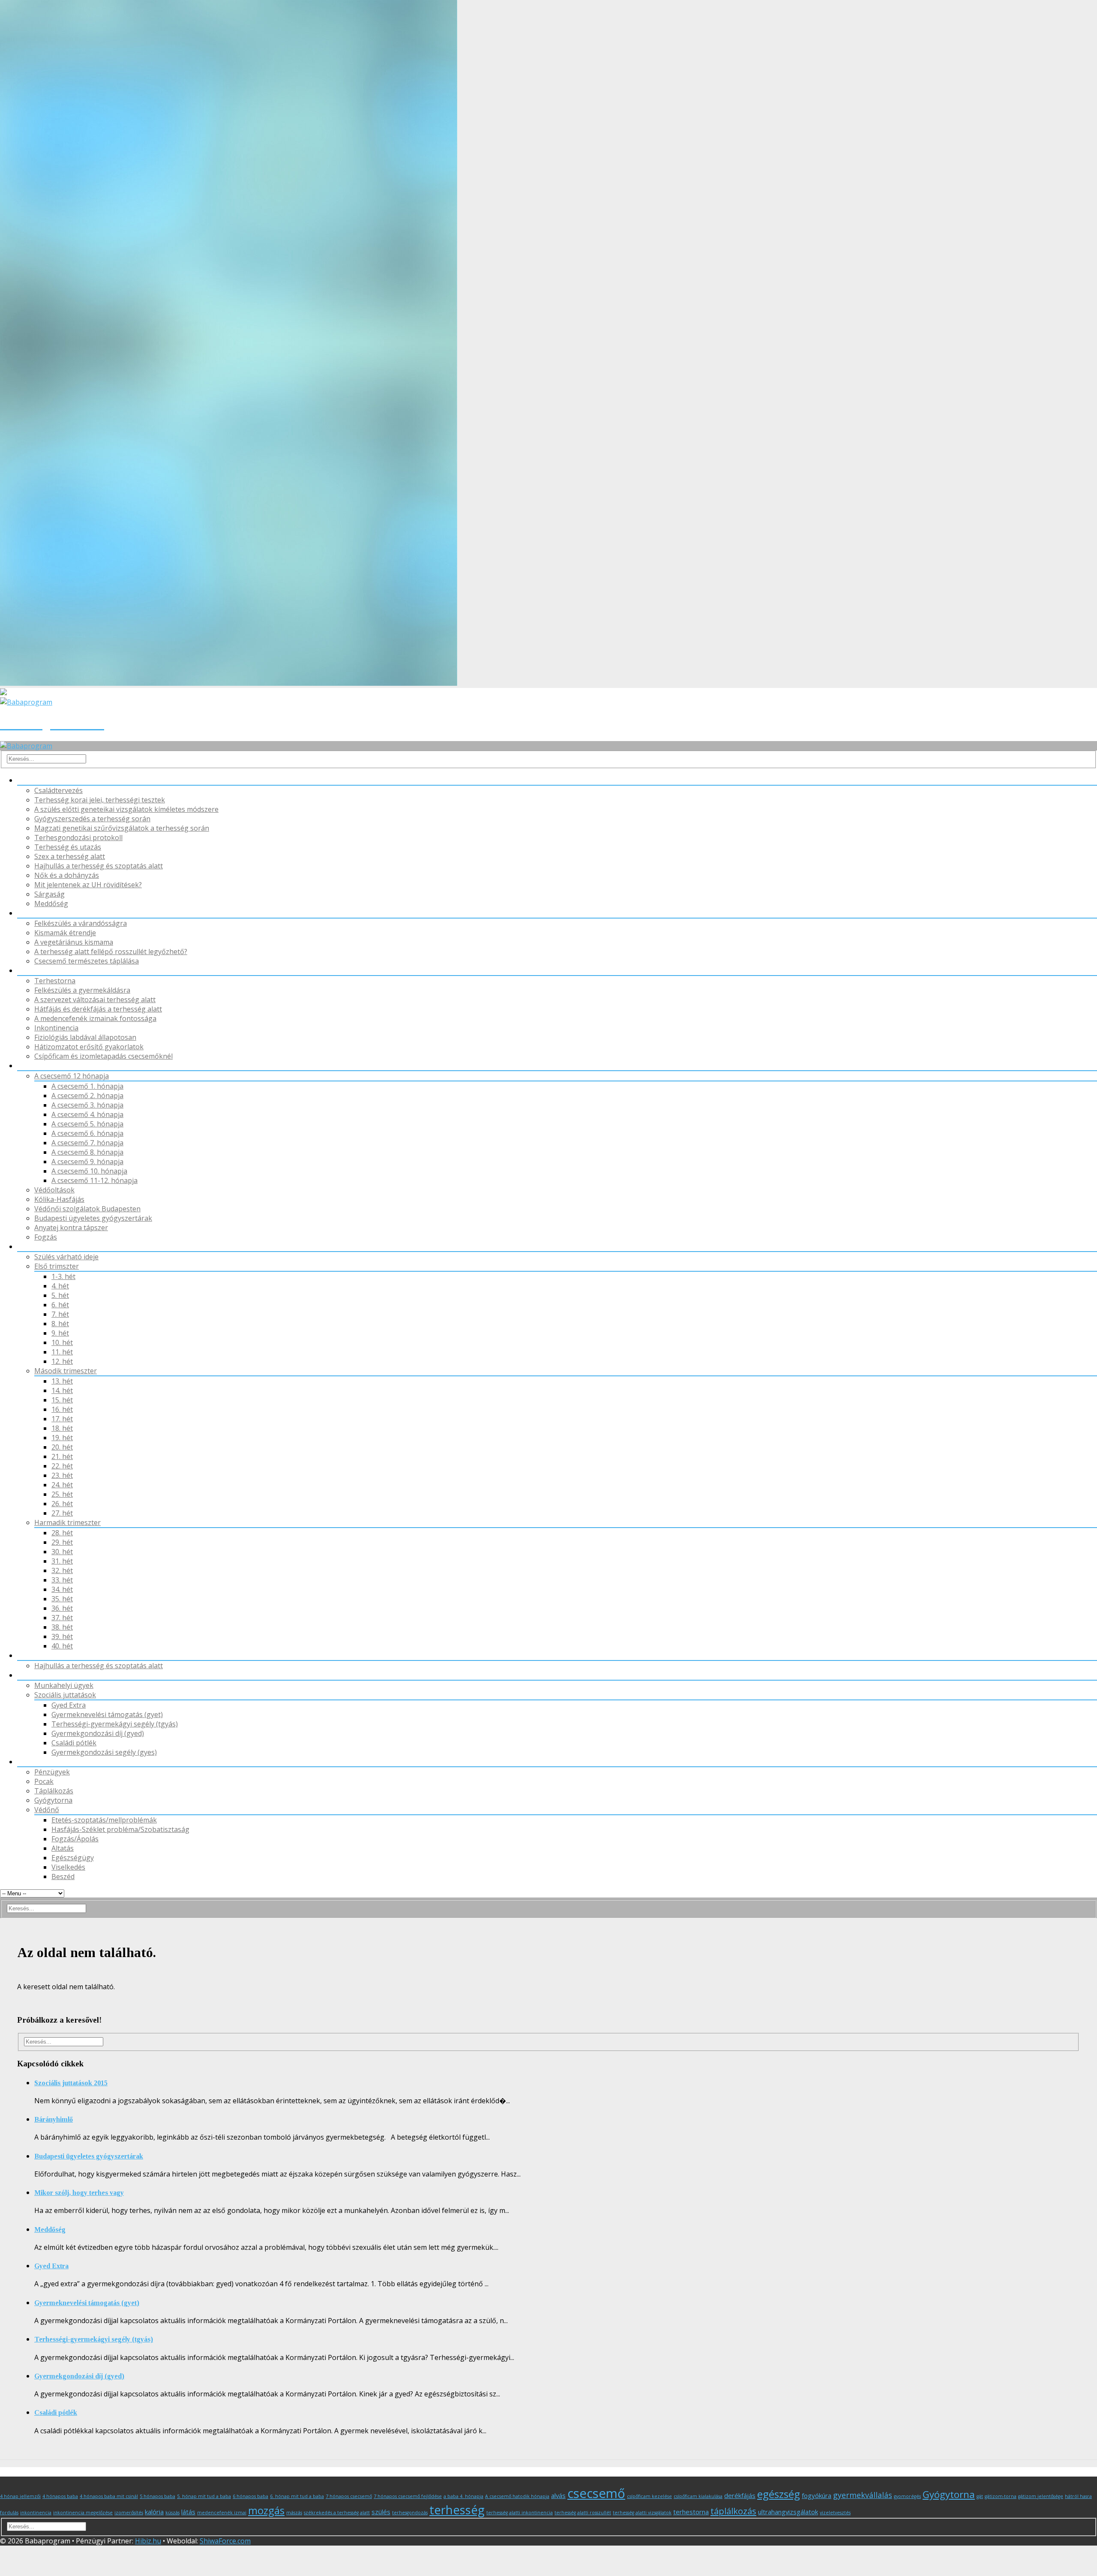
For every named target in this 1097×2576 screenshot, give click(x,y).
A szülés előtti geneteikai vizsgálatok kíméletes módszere (126, 809)
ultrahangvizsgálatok (788, 2512)
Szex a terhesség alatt (70, 856)
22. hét (62, 1466)
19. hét (62, 1438)
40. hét (62, 1646)
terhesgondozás (410, 2513)
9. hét (60, 1333)
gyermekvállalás (863, 2495)
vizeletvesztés (835, 2513)
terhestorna (691, 2512)
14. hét (62, 1390)
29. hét (62, 1542)
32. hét (62, 1570)
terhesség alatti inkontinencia (520, 2513)
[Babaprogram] (26, 746)
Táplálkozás (37, 913)
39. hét (62, 1636)
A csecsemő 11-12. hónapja (94, 1180)
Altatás (63, 1848)
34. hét (62, 1589)
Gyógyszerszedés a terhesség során (92, 819)
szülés (381, 2512)
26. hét (62, 1504)
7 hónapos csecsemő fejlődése (408, 2496)
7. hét (60, 1314)
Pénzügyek (35, 1675)
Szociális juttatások (65, 1695)
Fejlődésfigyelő (41, 1246)
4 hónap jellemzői (20, 2496)
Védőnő (30, 1066)
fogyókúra (817, 2495)
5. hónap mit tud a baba (204, 2496)
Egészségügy (73, 1858)
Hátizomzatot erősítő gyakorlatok (89, 1047)
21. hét (62, 1456)
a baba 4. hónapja (463, 2496)
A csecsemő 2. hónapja (87, 1096)
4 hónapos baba (60, 2496)
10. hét (62, 1342)
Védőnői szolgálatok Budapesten (87, 1209)
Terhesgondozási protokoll (78, 838)
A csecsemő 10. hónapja (89, 1171)
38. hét (62, 1627)
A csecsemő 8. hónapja (87, 1152)
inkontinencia (36, 2513)
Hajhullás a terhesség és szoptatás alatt (99, 866)
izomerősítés (129, 2513)
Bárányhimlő (54, 2119)
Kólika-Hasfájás (59, 1199)
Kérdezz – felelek (44, 1762)
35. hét (62, 1599)
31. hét (62, 1561)
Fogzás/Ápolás (75, 1839)
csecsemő (596, 2493)
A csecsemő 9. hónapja (87, 1162)
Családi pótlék (74, 1743)
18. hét (62, 1428)
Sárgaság (49, 894)
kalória (154, 2512)
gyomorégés (907, 2496)
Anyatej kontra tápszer (71, 1228)
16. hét (62, 1409)
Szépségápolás (41, 1655)
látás (188, 2512)
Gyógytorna (36, 970)
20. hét (62, 1447)
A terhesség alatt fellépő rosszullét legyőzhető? (111, 952)
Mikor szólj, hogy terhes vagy (79, 2193)
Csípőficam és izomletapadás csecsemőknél (103, 1056)
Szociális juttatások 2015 (71, 2083)
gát (980, 2496)
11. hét (62, 1352)
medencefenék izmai (222, 2513)
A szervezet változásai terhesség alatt (95, 1000)
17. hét (62, 1419)
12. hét (62, 1361)
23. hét (62, 1475)
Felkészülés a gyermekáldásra (82, 990)
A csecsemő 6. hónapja (87, 1133)
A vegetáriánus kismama (74, 942)
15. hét (62, 1400)
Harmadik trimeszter (67, 1522)
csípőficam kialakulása (698, 2496)
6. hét (60, 1305)
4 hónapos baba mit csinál (109, 2496)
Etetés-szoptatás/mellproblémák (104, 1820)
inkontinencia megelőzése (83, 2513)
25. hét (62, 1494)
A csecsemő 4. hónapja (87, 1114)
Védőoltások (54, 1190)
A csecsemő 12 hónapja (72, 1076)
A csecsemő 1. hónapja (87, 1086)
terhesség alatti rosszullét (583, 2513)
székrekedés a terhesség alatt (337, 2513)
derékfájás (740, 2495)
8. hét (60, 1324)
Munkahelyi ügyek (64, 1685)
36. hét (62, 1608)
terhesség (457, 2510)
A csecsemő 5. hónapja (87, 1124)
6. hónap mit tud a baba (297, 2496)
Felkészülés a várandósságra (81, 923)
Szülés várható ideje (66, 1257)
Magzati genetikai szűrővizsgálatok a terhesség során (122, 828)
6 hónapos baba (250, 2496)
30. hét (62, 1552)
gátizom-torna (1001, 2496)
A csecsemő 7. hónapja (87, 1143)
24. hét (62, 1485)
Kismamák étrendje (65, 933)
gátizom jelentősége (1041, 2496)
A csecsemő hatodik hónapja (517, 2496)
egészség (779, 2494)
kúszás (172, 2513)
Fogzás (46, 1237)
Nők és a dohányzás (67, 875)
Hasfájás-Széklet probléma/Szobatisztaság (120, 1829)
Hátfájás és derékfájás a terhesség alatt (98, 1009)
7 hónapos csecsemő (349, 2496)
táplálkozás (733, 2511)
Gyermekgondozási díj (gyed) (98, 1733)
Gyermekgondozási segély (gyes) (104, 1752)
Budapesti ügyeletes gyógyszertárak (93, 1218)
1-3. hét (63, 1276)
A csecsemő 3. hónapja (87, 1105)
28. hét (62, 1533)
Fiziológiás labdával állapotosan (85, 1037)
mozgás (266, 2510)
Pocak (27, 780)
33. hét (62, 1580)
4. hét (60, 1286)
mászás (294, 2513)
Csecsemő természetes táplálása (87, 961)
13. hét (62, 1381)
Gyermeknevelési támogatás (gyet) (107, 1714)
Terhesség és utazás (68, 847)
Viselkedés (68, 1867)
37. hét (62, 1618)
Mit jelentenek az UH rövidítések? (88, 885)
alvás (558, 2495)
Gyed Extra (69, 1705)
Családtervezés (58, 790)
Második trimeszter (66, 1371)
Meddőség (51, 904)
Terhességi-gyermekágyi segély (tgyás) (115, 1724)
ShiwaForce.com (225, 2541)
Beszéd (63, 1876)
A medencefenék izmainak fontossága (95, 1018)
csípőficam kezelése (649, 2496)
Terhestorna (55, 981)
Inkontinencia (56, 1028)
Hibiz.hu (148, 2541)
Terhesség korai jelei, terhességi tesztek (100, 800)
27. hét (62, 1513)
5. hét (60, 1295)
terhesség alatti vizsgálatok (642, 2513)
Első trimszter (57, 1266)
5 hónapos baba (157, 2496)
